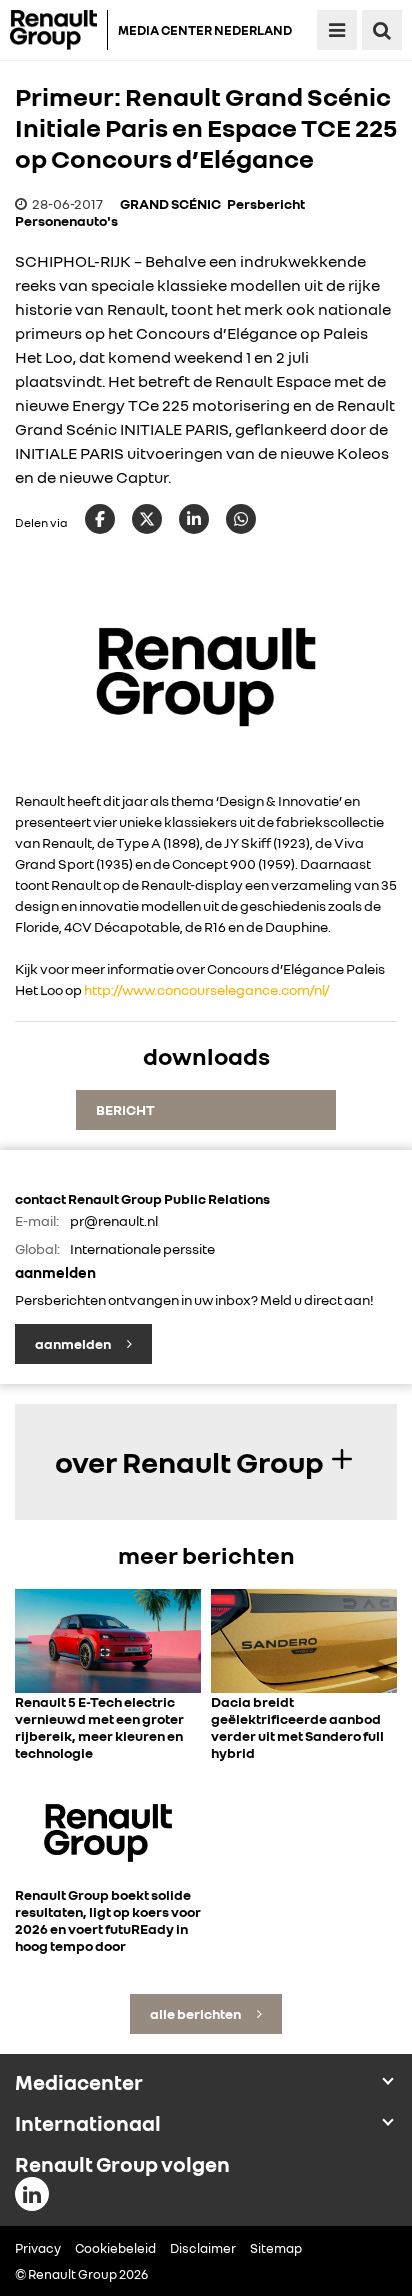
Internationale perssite (142, 1248)
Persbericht (266, 203)
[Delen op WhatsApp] (241, 519)
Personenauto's (66, 220)
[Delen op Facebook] (100, 519)
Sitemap (276, 2248)
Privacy (38, 2248)
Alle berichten (196, 2013)
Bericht (125, 1109)
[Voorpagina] (59, 30)
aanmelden (74, 1343)
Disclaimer (203, 2248)
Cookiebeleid (115, 2248)
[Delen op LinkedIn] (194, 519)
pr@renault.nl (114, 1220)
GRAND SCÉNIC (170, 203)
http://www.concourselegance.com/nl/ (206, 989)
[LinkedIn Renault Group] (32, 2194)
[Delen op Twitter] (147, 519)
